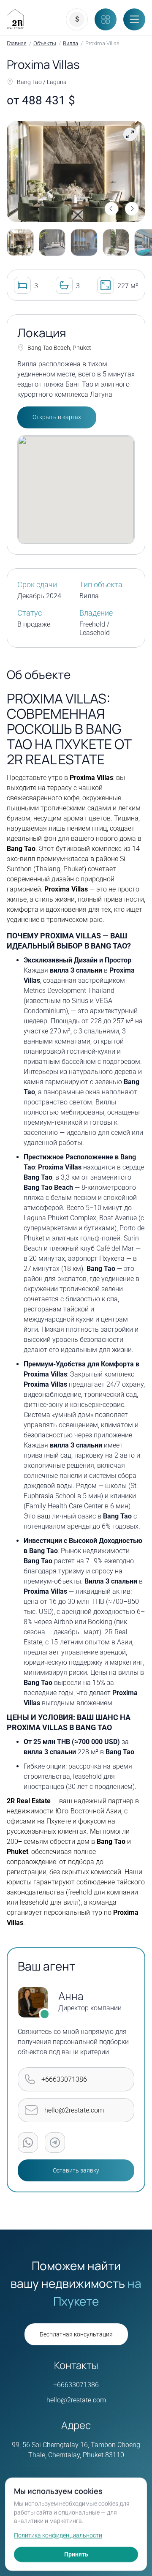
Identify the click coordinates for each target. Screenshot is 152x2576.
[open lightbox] (76, 172)
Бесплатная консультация (76, 2335)
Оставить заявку (76, 2171)
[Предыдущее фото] (111, 209)
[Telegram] (55, 2143)
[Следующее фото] (132, 209)
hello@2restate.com (76, 2400)
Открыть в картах (57, 417)
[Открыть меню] (134, 19)
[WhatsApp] (28, 2143)
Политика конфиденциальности (58, 2535)
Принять (76, 2554)
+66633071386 (76, 2385)
